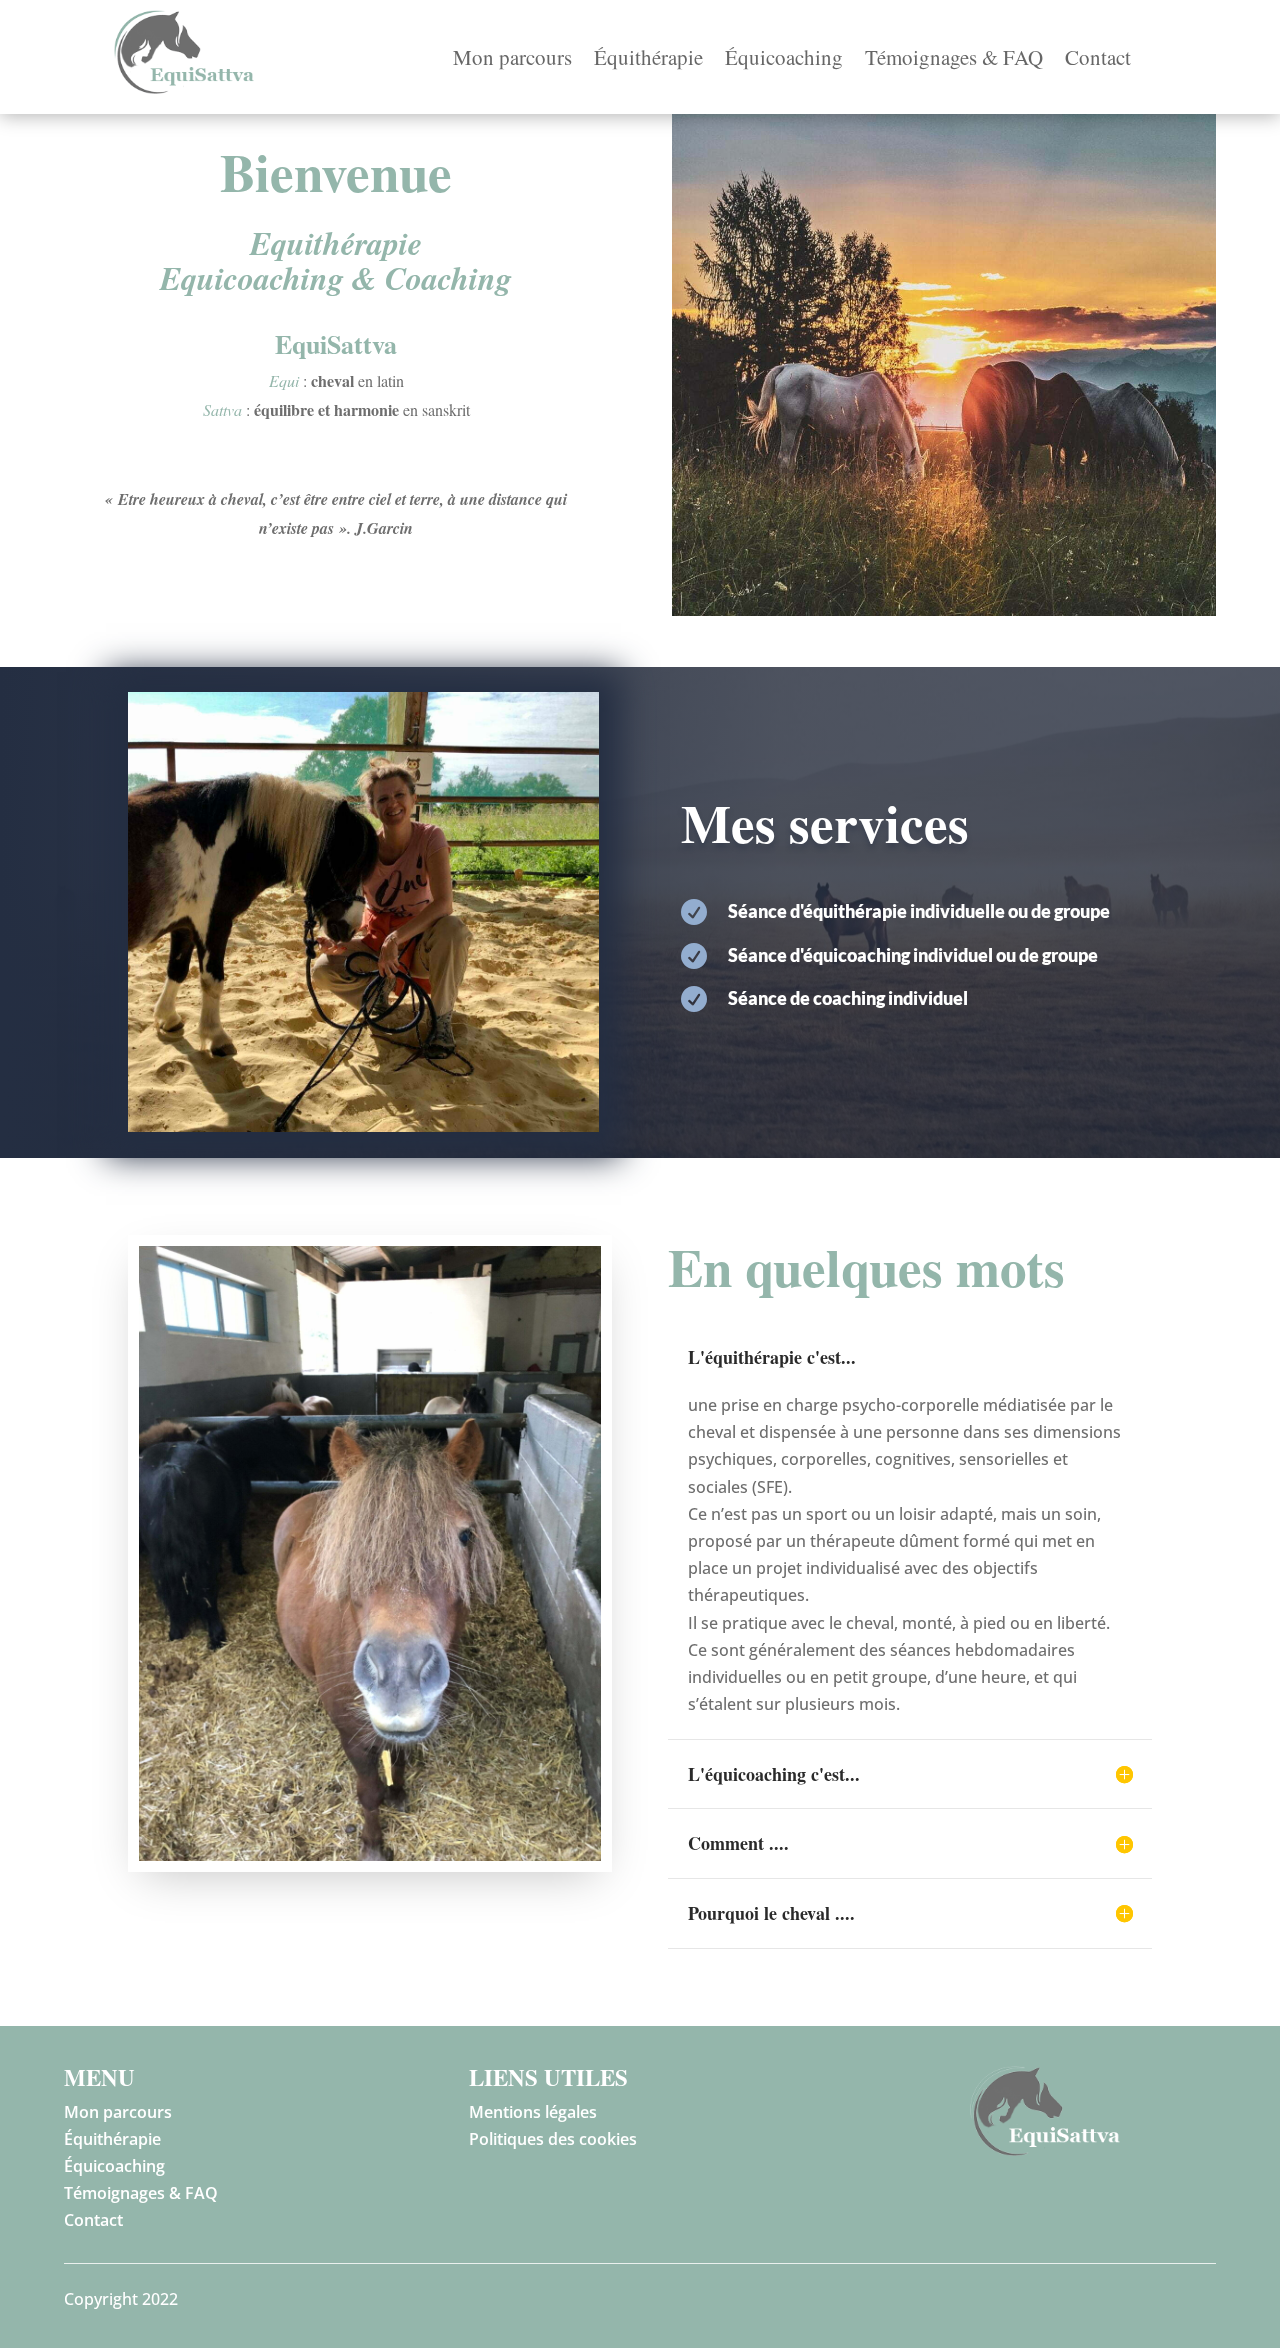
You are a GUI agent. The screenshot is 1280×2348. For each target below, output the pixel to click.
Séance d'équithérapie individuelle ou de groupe (919, 911)
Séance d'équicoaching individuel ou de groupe (913, 955)
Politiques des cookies (553, 2139)
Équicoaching (784, 60)
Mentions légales (533, 2112)
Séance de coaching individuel (848, 998)
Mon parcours (512, 60)
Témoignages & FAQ (954, 60)
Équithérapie (648, 60)
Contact (1098, 60)
